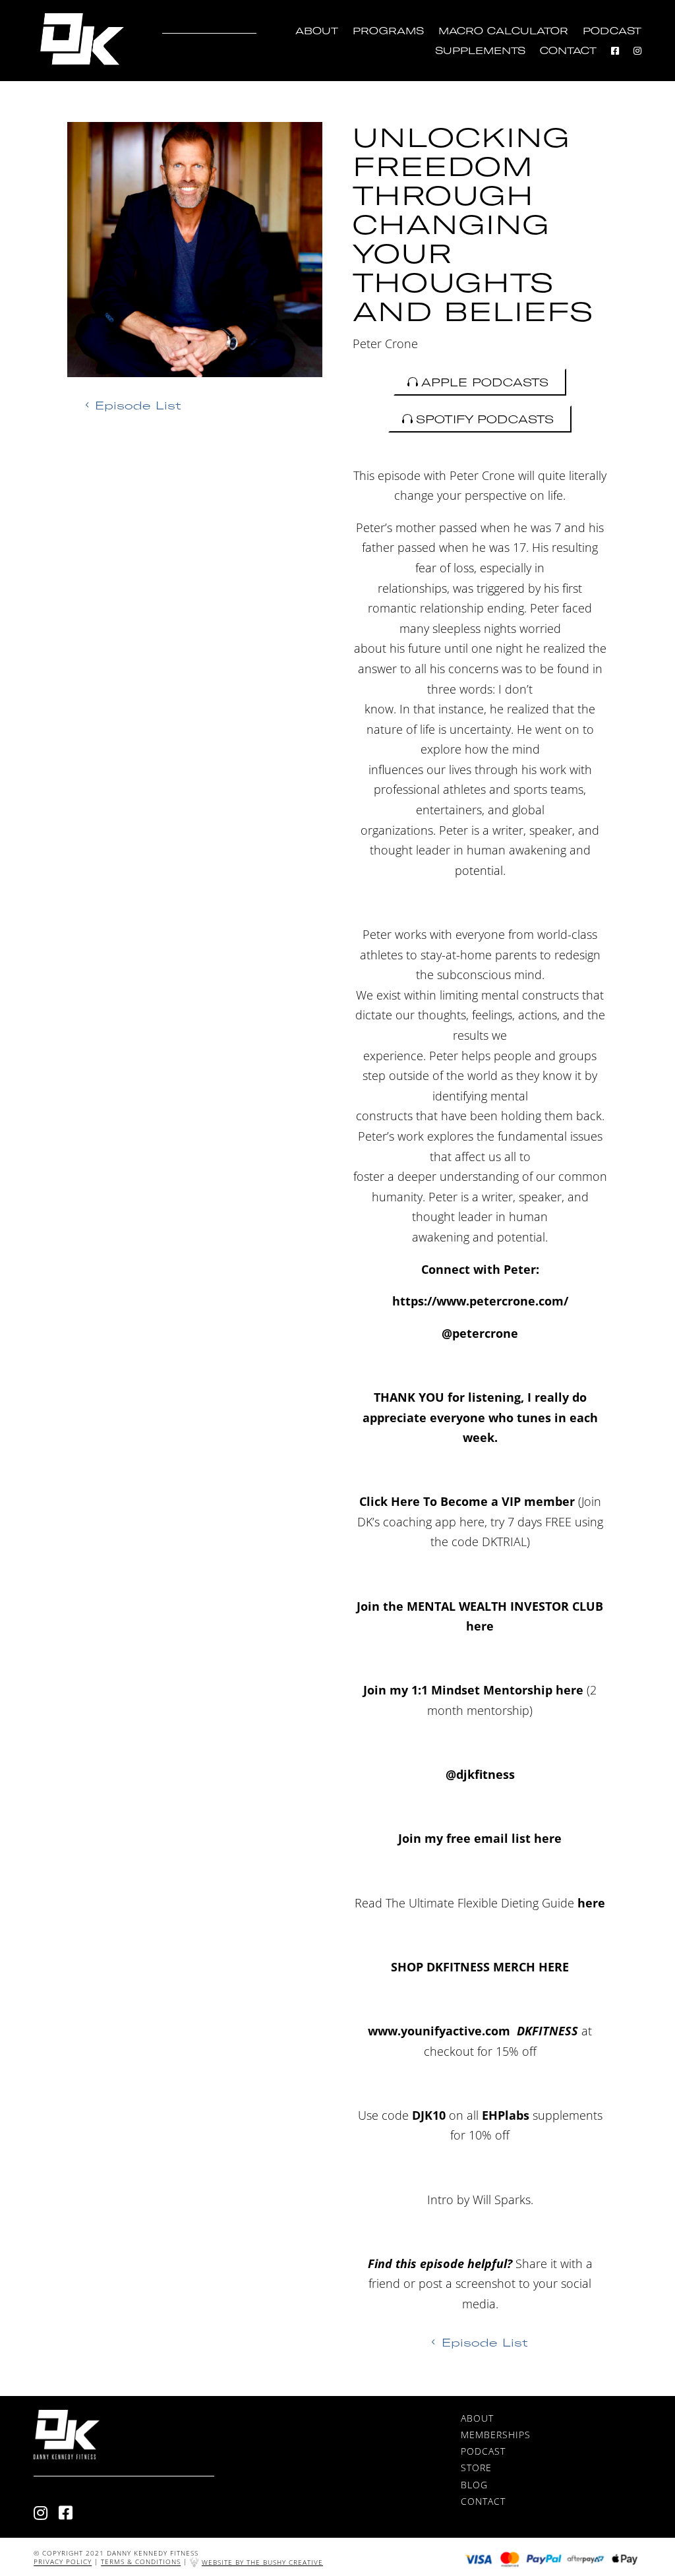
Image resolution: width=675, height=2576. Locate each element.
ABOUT (317, 31)
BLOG (474, 2485)
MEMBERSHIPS (496, 2435)
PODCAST (612, 31)
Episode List (138, 405)
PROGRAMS (388, 31)
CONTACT (568, 51)
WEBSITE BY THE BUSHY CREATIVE (262, 2562)
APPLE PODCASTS (485, 382)
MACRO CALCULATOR (503, 31)
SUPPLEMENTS (480, 51)
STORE (476, 2468)
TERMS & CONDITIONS (141, 2562)
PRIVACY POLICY (63, 2562)
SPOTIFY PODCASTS (485, 419)
